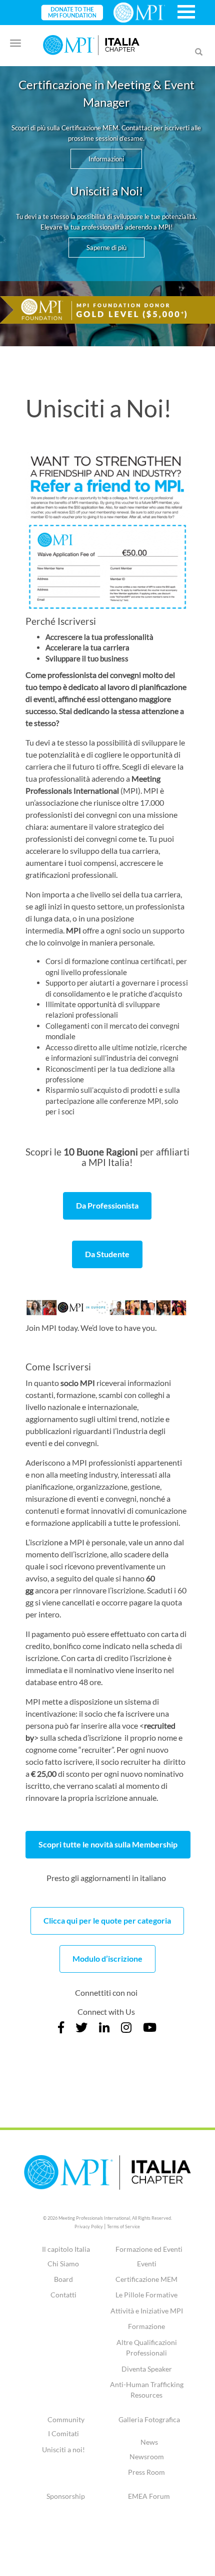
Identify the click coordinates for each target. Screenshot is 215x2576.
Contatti (63, 2295)
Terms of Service (123, 2227)
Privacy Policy (89, 2227)
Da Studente (107, 1254)
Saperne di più (106, 248)
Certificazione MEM (146, 2279)
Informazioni (106, 159)
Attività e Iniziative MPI (147, 2311)
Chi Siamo (63, 2264)
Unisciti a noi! (63, 2449)
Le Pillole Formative (146, 2295)
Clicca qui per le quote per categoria (107, 1920)
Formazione (146, 2326)
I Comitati (63, 2433)
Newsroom (147, 2456)
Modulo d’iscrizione (107, 1958)
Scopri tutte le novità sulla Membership (108, 1844)
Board (63, 2279)
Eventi (147, 2264)
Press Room (146, 2472)
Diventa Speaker (147, 2369)
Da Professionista (107, 1205)
